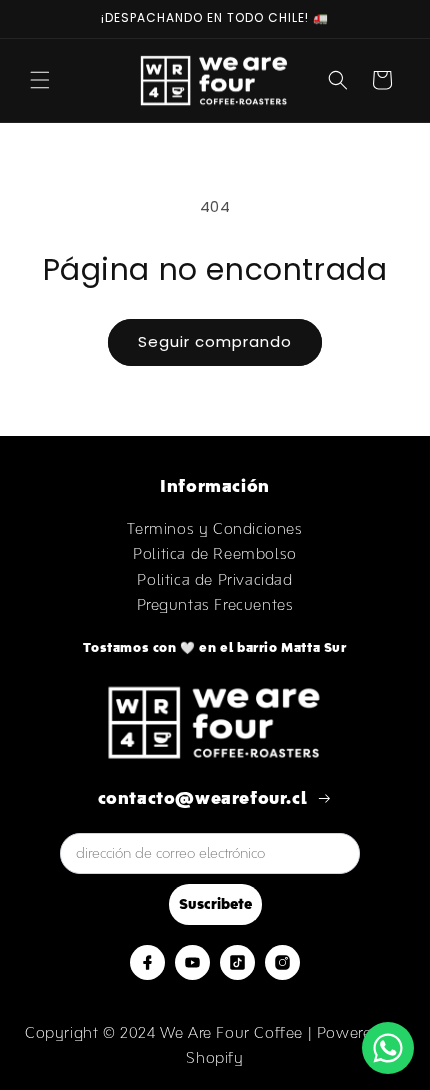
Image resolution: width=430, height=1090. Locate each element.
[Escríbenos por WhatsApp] (388, 1048)
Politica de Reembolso (215, 553)
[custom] (147, 962)
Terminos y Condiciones (214, 528)
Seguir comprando (215, 341)
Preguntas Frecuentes (215, 604)
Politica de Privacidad (214, 579)
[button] (40, 80)
